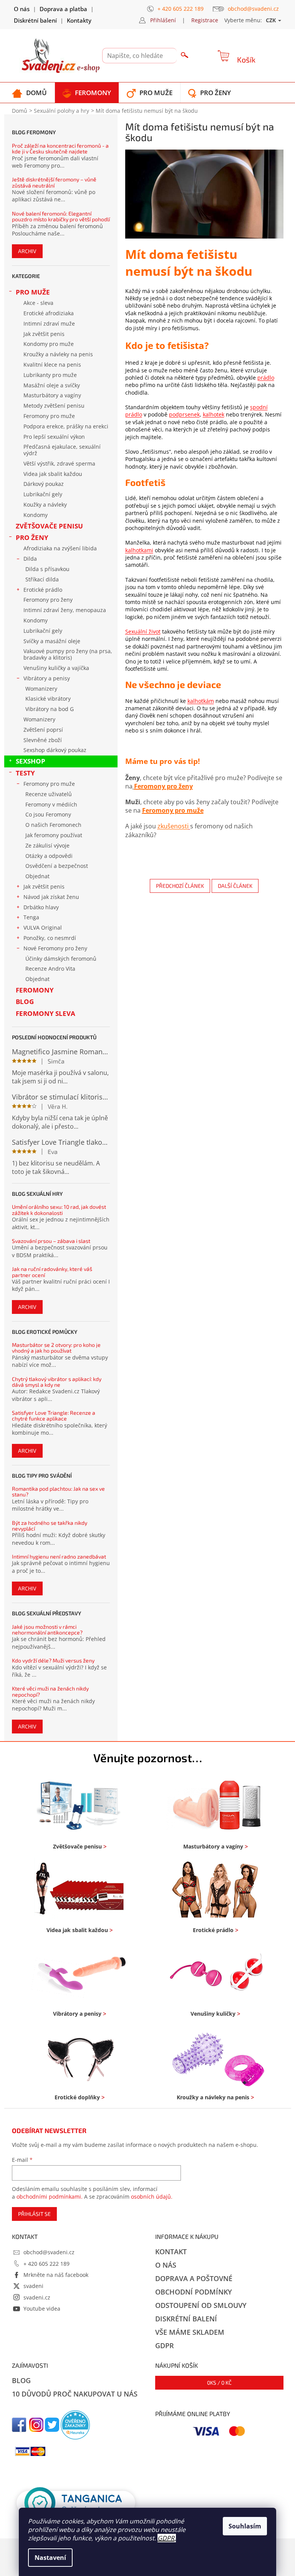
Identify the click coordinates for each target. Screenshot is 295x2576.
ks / (219, 2383)
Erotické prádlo (43, 590)
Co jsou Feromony (48, 814)
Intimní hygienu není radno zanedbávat (59, 1556)
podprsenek (184, 414)
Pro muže (33, 292)
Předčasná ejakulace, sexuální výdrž (62, 450)
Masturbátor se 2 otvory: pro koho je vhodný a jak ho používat (56, 1348)
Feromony (35, 990)
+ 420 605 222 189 (46, 2264)
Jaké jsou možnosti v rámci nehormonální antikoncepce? (47, 1630)
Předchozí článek (180, 886)
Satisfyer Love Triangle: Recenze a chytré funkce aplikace (54, 1416)
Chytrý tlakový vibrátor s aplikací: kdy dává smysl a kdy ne (57, 1382)
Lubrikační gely (43, 494)
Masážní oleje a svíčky (52, 385)
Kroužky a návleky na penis (58, 354)
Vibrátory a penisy (47, 678)
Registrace (205, 20)
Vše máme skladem (190, 2332)
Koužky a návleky (45, 505)
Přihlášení (163, 20)
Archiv (27, 251)
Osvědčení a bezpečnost (57, 866)
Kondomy (36, 515)
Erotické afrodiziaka (49, 313)
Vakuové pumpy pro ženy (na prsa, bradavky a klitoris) (68, 654)
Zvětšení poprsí (43, 730)
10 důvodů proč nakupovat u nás (75, 2394)
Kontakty (79, 20)
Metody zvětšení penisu (54, 406)
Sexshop (31, 761)
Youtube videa (42, 2309)
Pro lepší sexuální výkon (54, 437)
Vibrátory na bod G (50, 709)
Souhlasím (245, 2526)
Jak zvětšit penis (44, 334)
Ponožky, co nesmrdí (50, 938)
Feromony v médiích (51, 804)
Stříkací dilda (42, 579)
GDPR (166, 2538)
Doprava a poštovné (194, 2278)
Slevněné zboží (43, 740)
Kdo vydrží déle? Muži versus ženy (53, 1660)
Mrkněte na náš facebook (56, 2275)
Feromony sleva (46, 1013)
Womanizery (41, 689)
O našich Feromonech (53, 825)
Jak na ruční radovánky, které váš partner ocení (52, 1272)
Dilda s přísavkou (47, 569)
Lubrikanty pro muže (50, 375)
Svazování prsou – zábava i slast (51, 1241)
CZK (272, 20)
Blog (25, 1002)
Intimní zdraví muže (49, 323)
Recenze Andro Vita (50, 969)
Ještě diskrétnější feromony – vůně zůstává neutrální (54, 182)
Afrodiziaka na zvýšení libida (60, 548)
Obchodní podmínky (194, 2292)
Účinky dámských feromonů (61, 959)
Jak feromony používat (54, 835)
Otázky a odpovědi (49, 856)
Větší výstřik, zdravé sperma (59, 463)
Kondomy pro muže (49, 344)
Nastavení (50, 2558)
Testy (25, 773)
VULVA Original (43, 928)
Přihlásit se (34, 2214)
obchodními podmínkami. (50, 2197)
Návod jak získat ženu (51, 897)
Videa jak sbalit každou (53, 474)
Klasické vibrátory (48, 699)
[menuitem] (29, 93)
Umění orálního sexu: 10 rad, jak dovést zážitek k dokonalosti (59, 1210)
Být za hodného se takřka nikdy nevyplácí (50, 1526)
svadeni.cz (37, 2297)
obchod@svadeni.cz (49, 2252)
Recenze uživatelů (49, 794)
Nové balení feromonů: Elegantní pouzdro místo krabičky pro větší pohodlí (61, 216)
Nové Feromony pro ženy (55, 948)
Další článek (235, 886)
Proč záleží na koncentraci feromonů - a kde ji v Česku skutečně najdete (60, 149)
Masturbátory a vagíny (52, 395)
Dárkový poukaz (44, 484)
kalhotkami (139, 550)
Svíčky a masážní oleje (52, 641)
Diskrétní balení (35, 20)
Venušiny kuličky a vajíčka (56, 668)
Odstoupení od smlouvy (201, 2305)
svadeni (33, 2286)
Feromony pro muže (49, 416)
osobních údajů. (152, 2197)
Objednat (37, 876)
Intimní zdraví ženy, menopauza (65, 610)
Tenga (31, 917)
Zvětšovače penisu (49, 526)
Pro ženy (32, 537)
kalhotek (214, 414)
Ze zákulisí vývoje (47, 845)
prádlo (266, 378)
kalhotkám (201, 701)
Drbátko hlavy (41, 907)
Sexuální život (143, 631)
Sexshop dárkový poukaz (55, 750)
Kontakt (171, 2252)
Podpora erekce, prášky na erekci (66, 426)
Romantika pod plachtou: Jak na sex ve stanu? (58, 1492)
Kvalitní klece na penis (52, 365)
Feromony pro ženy (48, 600)
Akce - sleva (38, 303)
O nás (22, 9)
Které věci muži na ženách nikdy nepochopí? (50, 1691)
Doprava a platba (63, 9)
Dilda (30, 559)
